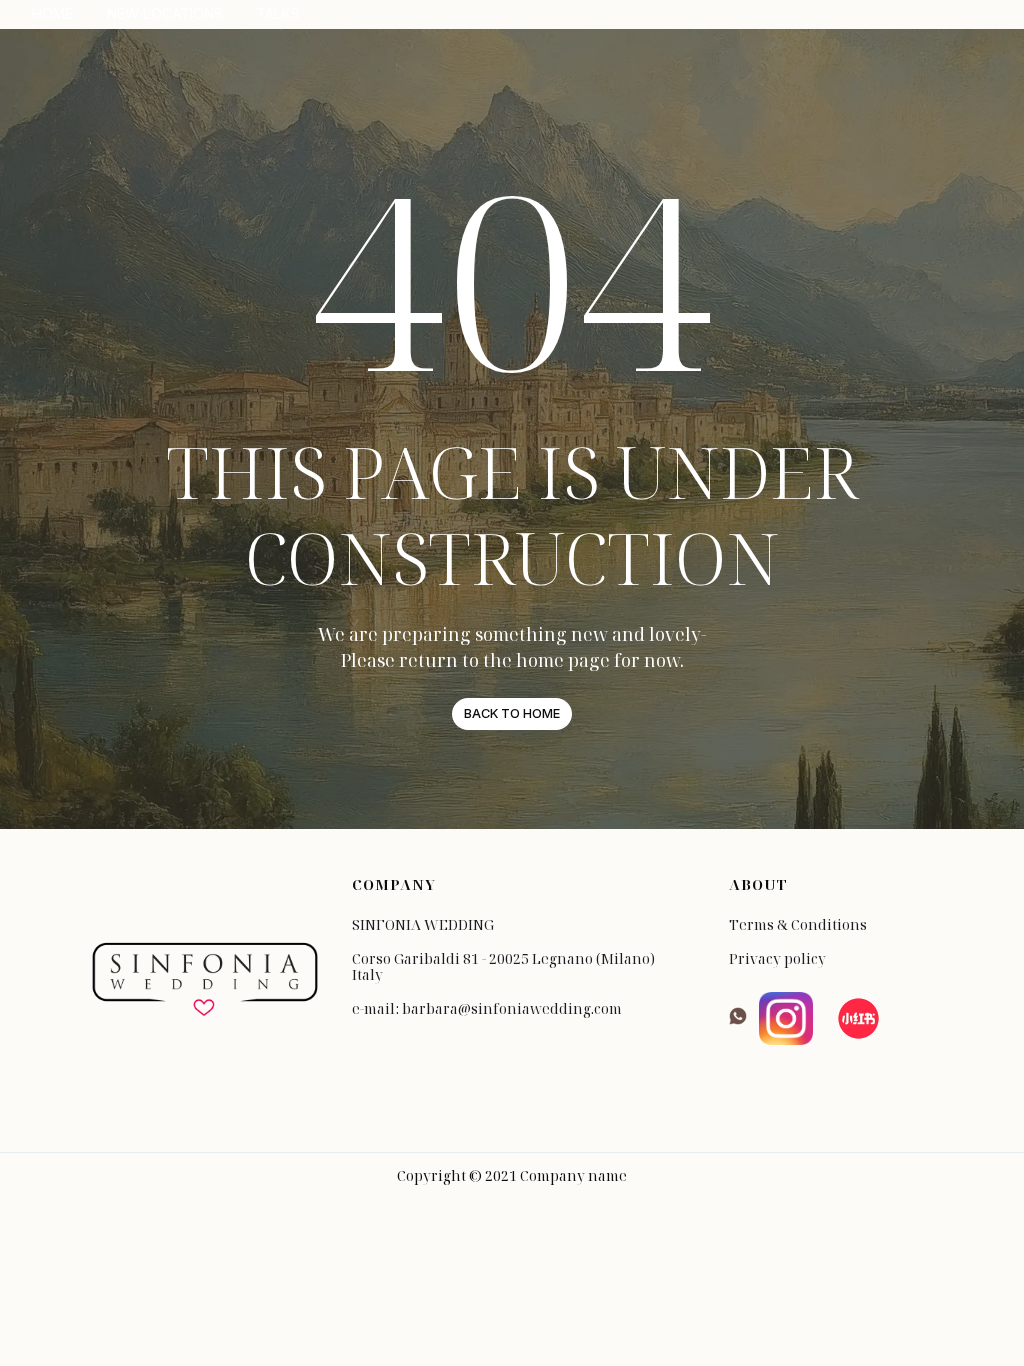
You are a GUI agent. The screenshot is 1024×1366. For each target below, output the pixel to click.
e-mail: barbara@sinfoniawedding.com (487, 1009)
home (52, 13)
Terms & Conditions (798, 925)
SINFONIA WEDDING (423, 925)
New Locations (165, 13)
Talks (278, 13)
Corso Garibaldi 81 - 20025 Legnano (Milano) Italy (503, 967)
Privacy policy (777, 959)
